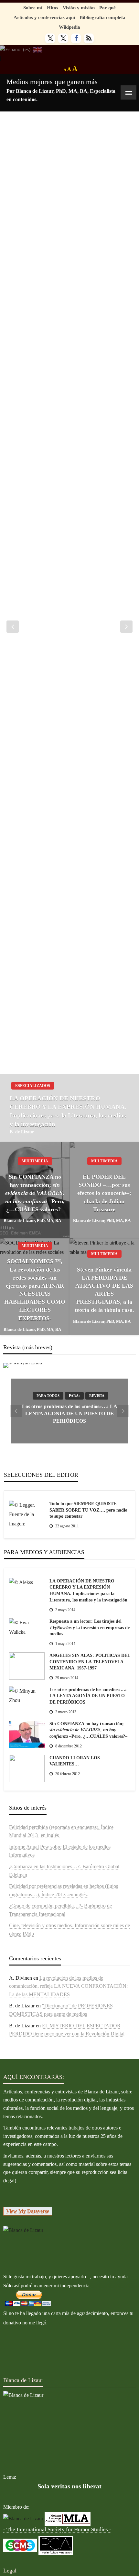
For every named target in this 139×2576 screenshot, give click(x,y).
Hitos (53, 8)
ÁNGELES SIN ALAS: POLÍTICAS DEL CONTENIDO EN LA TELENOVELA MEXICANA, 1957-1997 (90, 1662)
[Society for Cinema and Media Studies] (20, 2545)
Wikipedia (69, 27)
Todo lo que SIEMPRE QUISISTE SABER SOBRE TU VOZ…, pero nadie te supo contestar (88, 1510)
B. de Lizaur (22, 1132)
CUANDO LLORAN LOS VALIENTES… (75, 1761)
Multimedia (35, 1161)
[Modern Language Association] (68, 2518)
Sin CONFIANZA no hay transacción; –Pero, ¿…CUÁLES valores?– (35, 1193)
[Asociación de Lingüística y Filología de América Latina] (23, 2518)
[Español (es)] (15, 49)
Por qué (107, 8)
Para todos (48, 1396)
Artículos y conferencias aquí (44, 17)
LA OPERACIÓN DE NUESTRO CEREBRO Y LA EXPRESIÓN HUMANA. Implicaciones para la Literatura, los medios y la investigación (68, 1111)
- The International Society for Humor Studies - (57, 2529)
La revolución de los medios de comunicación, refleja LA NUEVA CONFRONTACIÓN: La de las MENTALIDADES (68, 1986)
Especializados (33, 1086)
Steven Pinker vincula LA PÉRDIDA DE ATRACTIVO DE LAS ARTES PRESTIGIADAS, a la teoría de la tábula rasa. (104, 1290)
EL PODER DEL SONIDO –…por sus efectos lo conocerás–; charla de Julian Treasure (104, 1193)
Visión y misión (79, 8)
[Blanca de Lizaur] (23, 2230)
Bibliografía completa (102, 17)
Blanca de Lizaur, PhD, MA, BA (32, 1221)
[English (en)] (38, 49)
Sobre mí (33, 8)
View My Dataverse (28, 2211)
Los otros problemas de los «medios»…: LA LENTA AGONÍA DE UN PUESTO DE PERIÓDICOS (70, 1414)
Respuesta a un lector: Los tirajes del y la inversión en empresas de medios (90, 1628)
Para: (74, 1396)
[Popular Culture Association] (56, 2545)
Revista (97, 1396)
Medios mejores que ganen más (52, 82)
